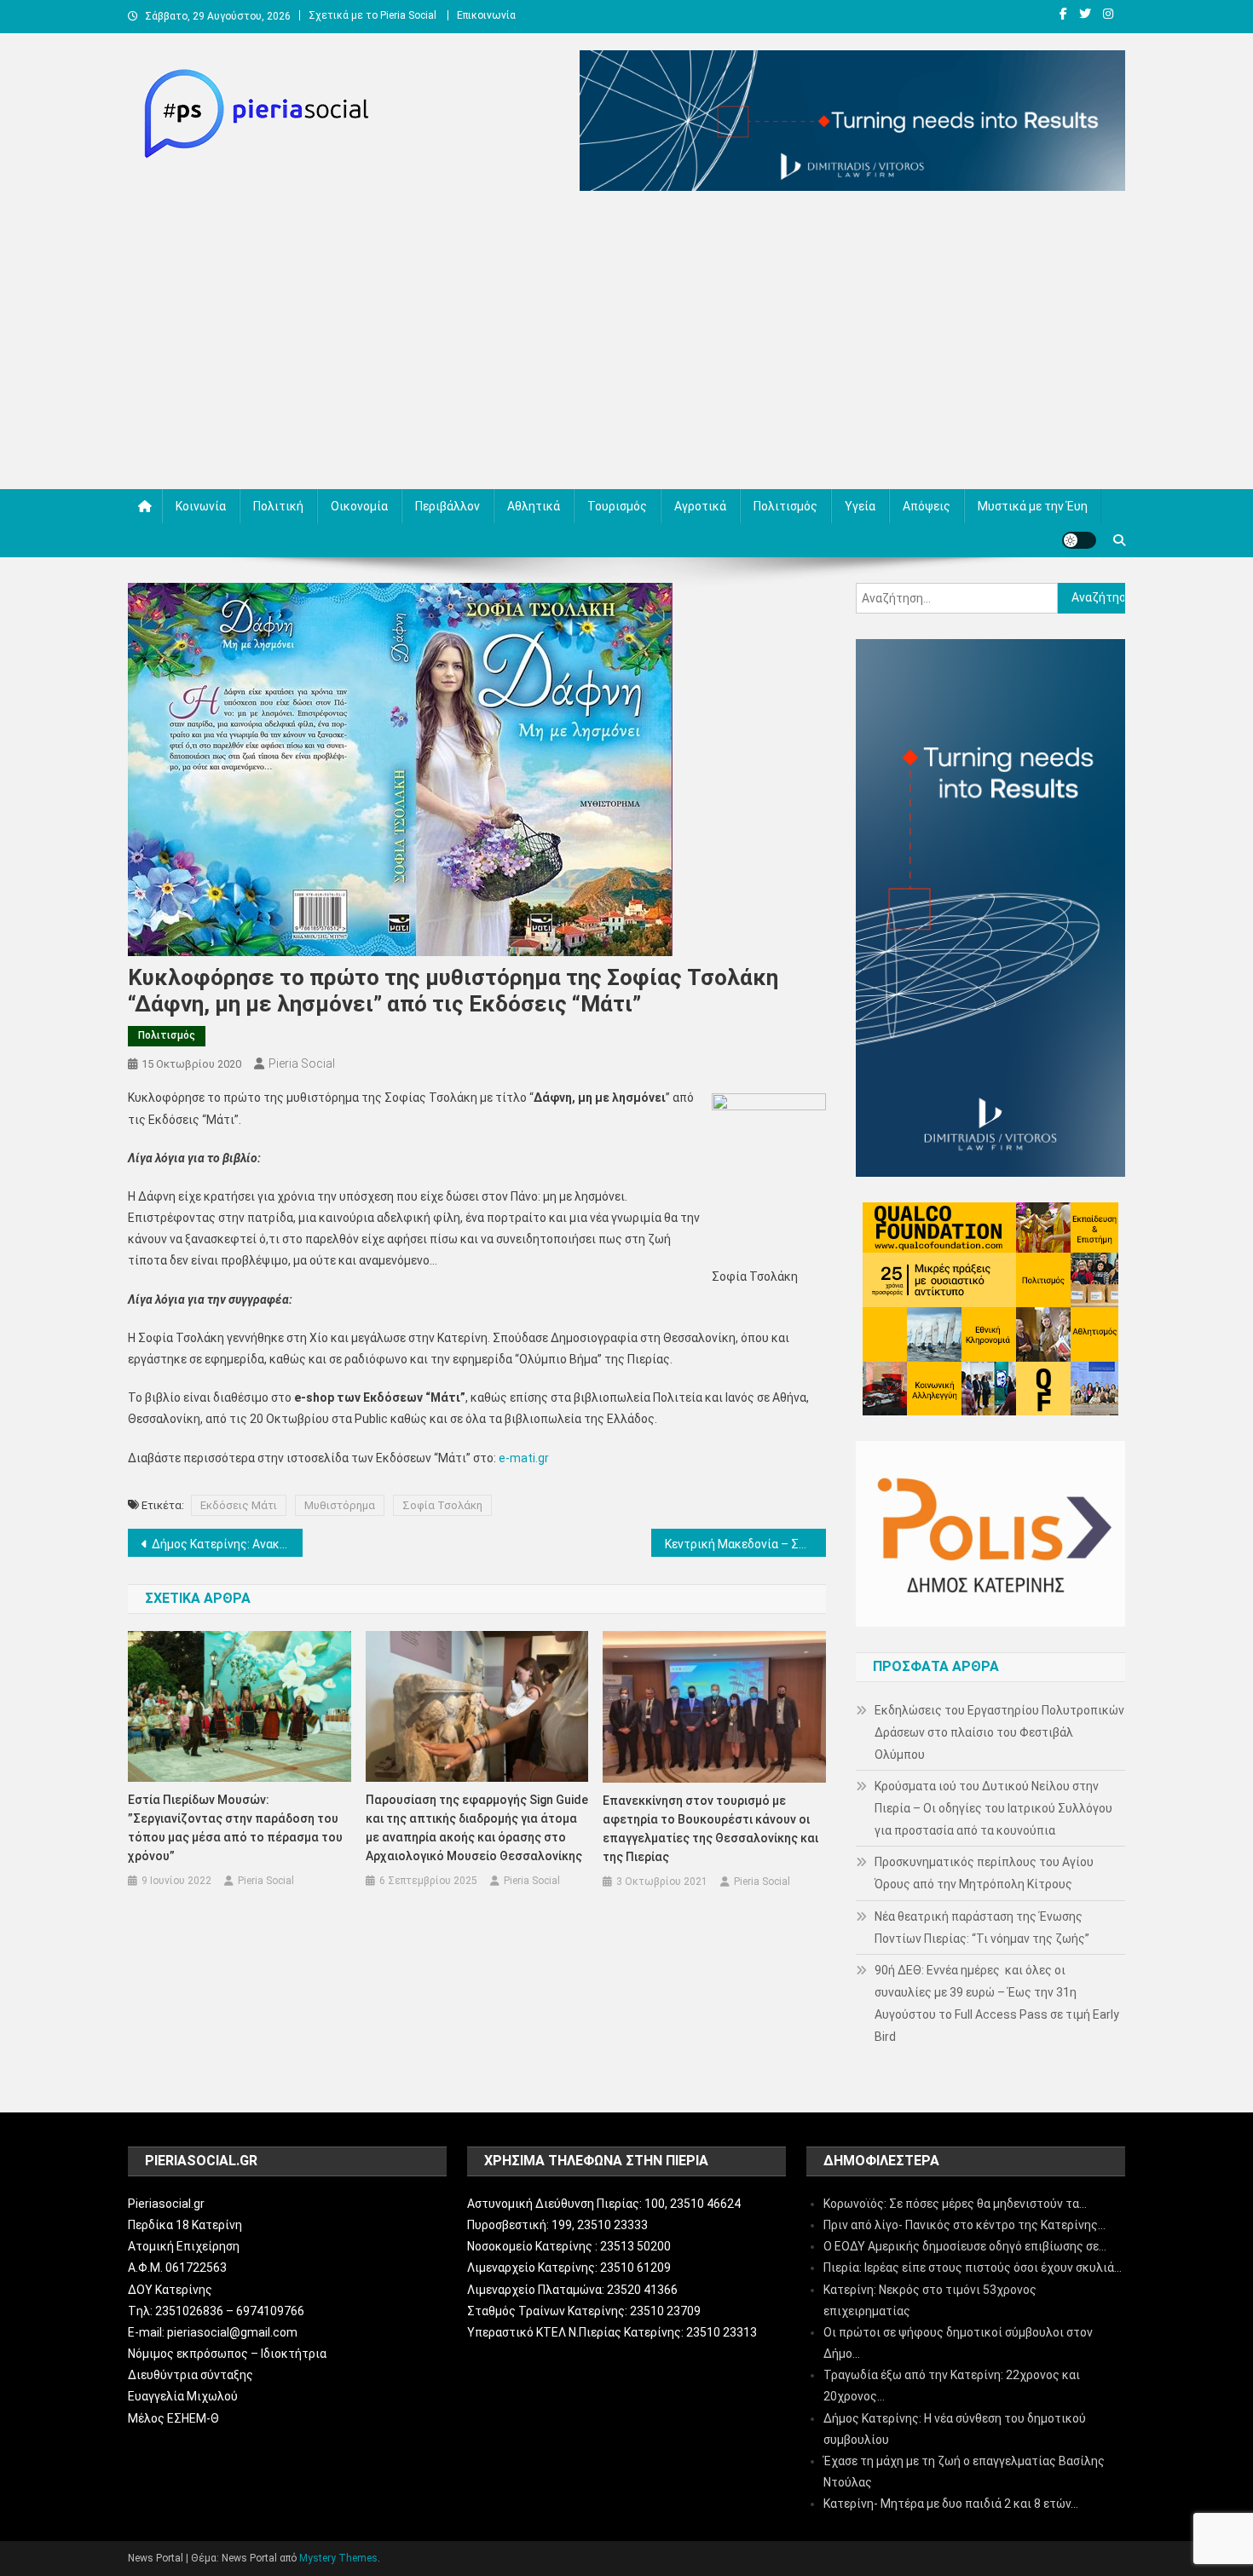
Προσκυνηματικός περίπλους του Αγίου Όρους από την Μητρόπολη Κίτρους (984, 1873)
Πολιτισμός (785, 506)
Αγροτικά (700, 506)
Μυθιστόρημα (340, 1505)
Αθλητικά (534, 506)
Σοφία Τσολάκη (442, 1505)
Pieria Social (302, 1063)
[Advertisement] (626, 344)
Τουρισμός (617, 506)
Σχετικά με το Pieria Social (372, 15)
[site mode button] (1079, 540)
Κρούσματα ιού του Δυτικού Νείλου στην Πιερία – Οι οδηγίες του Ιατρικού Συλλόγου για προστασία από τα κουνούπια (993, 1808)
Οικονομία (359, 506)
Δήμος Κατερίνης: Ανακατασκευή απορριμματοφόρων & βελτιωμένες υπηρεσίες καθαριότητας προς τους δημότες (227, 1544)
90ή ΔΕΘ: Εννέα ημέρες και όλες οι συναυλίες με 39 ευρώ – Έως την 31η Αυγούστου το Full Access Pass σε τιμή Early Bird (997, 2003)
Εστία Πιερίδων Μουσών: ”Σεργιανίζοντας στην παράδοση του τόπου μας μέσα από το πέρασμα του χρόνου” (235, 1828)
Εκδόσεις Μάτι (239, 1505)
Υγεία (860, 506)
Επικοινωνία (486, 15)
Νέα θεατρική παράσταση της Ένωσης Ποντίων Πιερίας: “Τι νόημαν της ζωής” (982, 1928)
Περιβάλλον (447, 506)
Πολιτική (278, 506)
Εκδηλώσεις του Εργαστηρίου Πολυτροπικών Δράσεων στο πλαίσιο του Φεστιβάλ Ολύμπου (999, 1732)
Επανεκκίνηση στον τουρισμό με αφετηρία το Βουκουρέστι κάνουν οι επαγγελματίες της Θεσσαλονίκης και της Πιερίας (710, 1829)
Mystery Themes (338, 2558)
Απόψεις (927, 506)
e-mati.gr (524, 1458)
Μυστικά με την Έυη (1033, 506)
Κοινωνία (201, 506)
